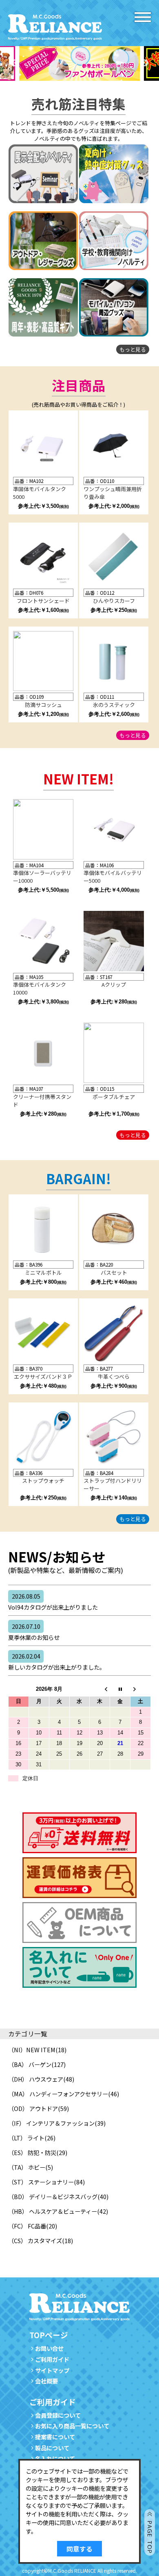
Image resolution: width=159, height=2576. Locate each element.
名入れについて (55, 2458)
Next (145, 63)
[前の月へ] (100, 1689)
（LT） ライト (26, 2138)
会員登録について (58, 2415)
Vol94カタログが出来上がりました (53, 1601)
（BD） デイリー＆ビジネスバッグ (53, 2196)
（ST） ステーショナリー (41, 2182)
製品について (52, 2448)
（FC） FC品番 (27, 2226)
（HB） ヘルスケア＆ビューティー (53, 2211)
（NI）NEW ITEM (32, 2050)
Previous (14, 63)
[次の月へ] (141, 1689)
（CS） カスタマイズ (35, 2240)
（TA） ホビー (27, 2167)
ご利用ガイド (52, 2359)
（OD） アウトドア (33, 2108)
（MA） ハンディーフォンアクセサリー (58, 2094)
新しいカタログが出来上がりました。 (57, 1661)
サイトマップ (52, 2370)
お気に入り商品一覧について (72, 2426)
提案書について (55, 2437)
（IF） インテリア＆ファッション (51, 2123)
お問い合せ (49, 2348)
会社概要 (46, 2381)
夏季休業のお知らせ (34, 1632)
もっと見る (133, 349)
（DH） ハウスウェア (36, 2079)
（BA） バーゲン (30, 2064)
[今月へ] (120, 1689)
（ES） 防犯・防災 (32, 2152)
